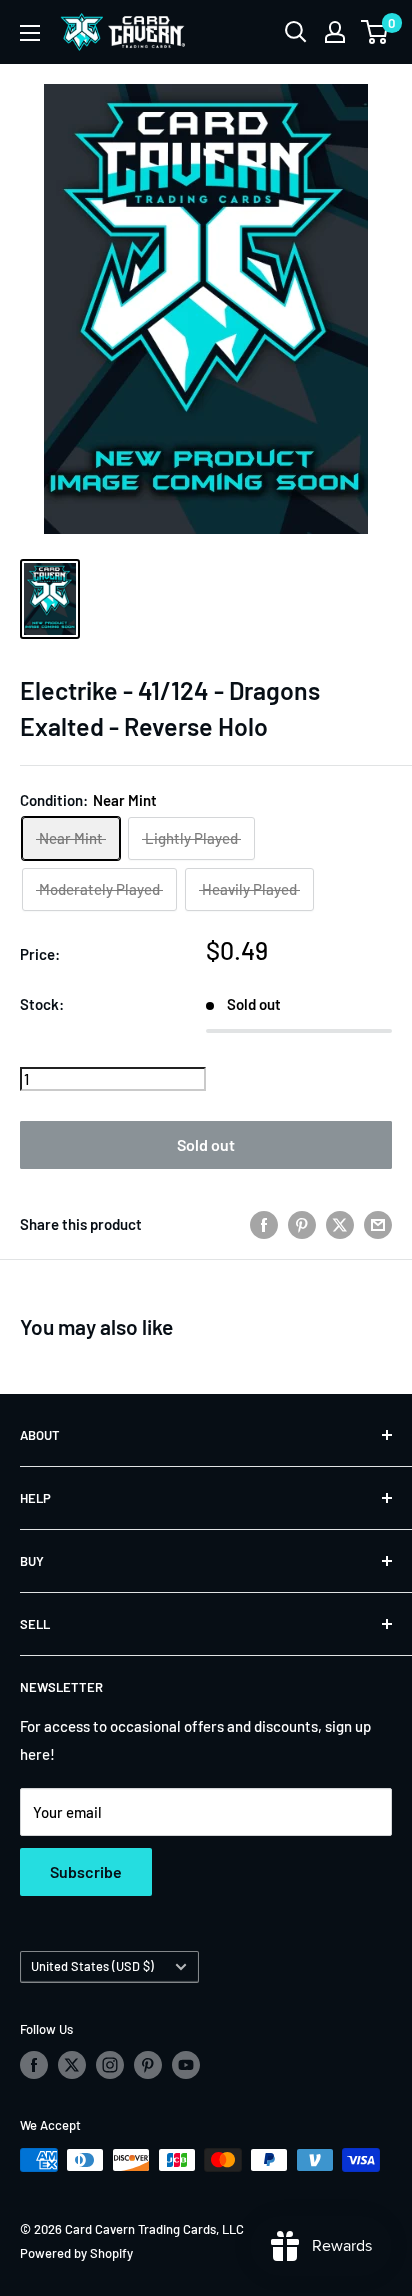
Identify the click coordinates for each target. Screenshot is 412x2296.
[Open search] (296, 32)
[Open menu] (30, 33)
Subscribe (86, 1871)
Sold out (206, 1144)
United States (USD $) (92, 1966)
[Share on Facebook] (264, 1224)
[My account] (335, 32)
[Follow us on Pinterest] (148, 2065)
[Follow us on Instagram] (110, 2065)
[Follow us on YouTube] (186, 2065)
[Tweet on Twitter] (340, 1224)
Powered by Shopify (76, 2253)
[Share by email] (378, 1224)
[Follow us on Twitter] (72, 2065)
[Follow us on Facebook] (34, 2065)
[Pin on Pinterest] (302, 1224)
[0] (375, 32)
